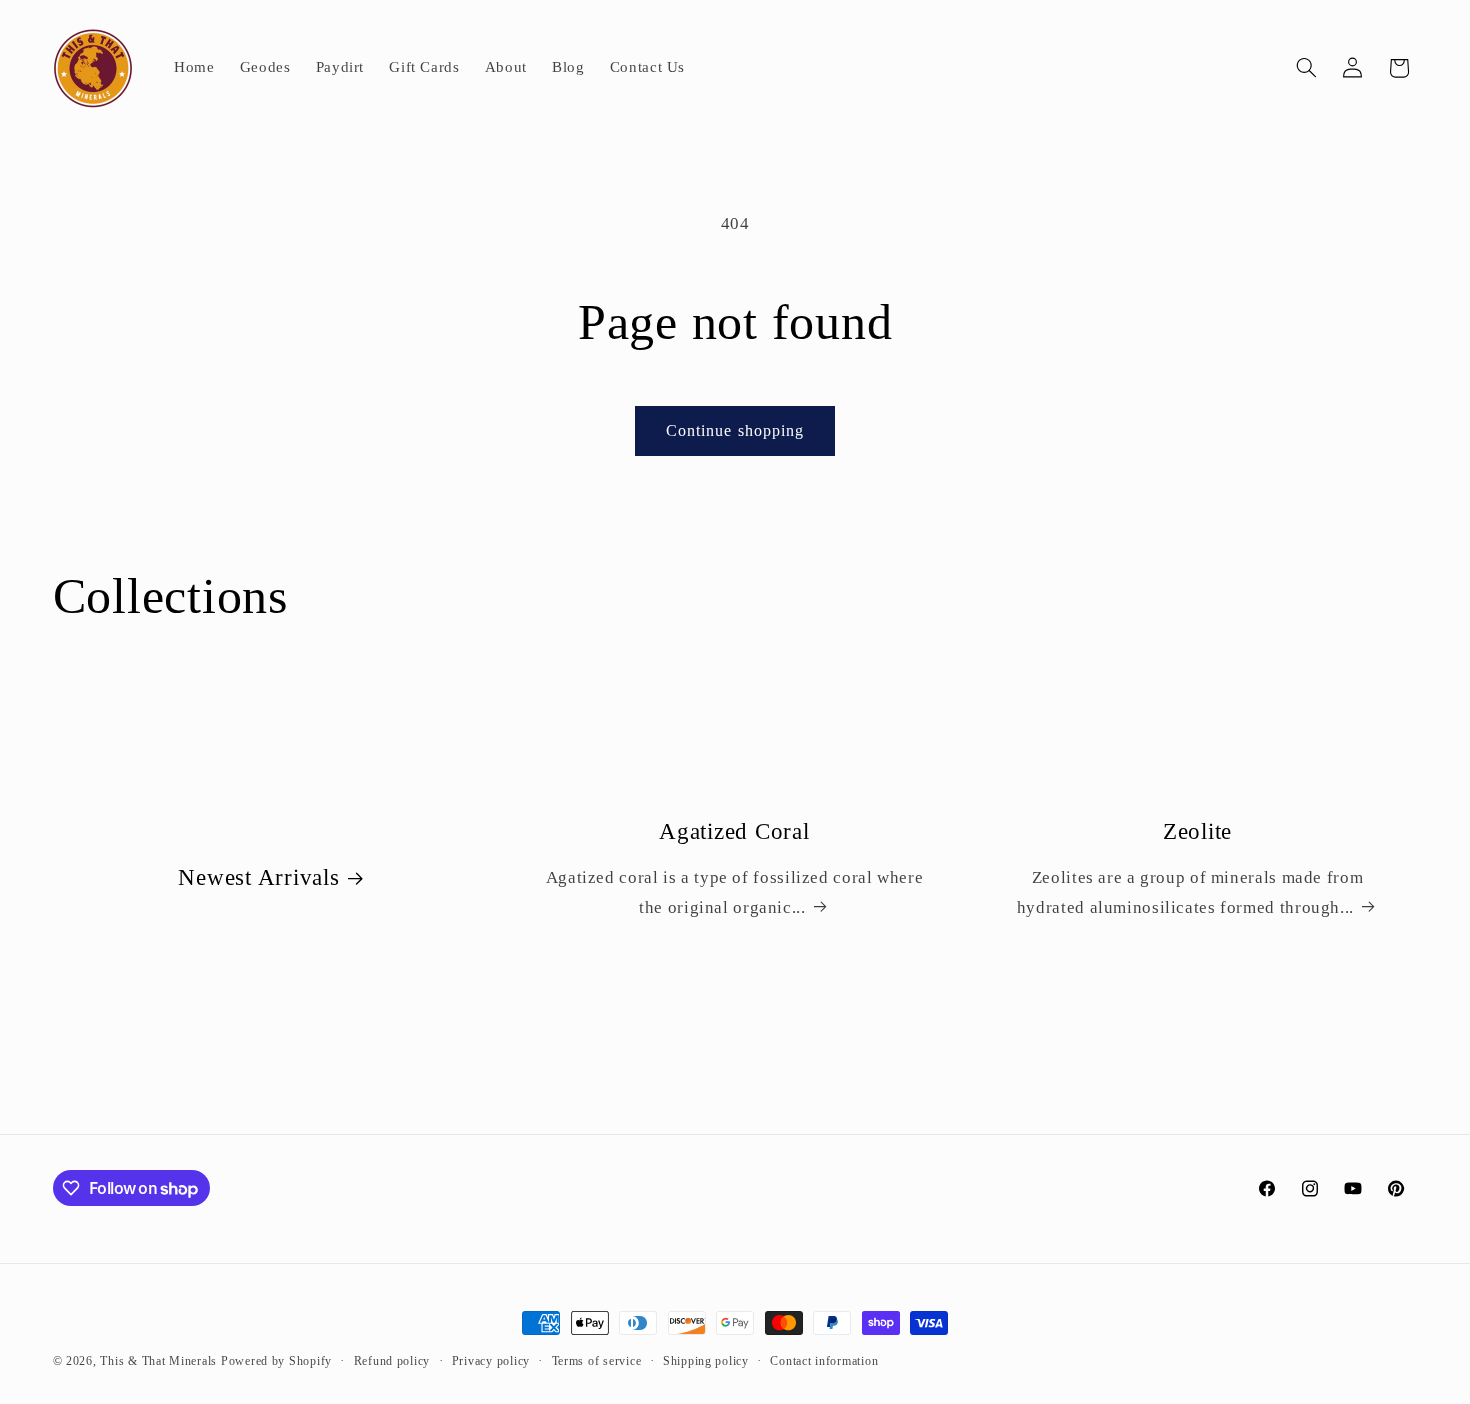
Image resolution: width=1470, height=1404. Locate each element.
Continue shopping (735, 430)
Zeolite (1197, 831)
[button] (1306, 68)
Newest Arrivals (258, 878)
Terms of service (597, 1361)
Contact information (824, 1361)
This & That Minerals (158, 1361)
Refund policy (392, 1361)
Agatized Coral (735, 831)
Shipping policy (706, 1361)
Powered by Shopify (276, 1361)
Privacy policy (491, 1361)
